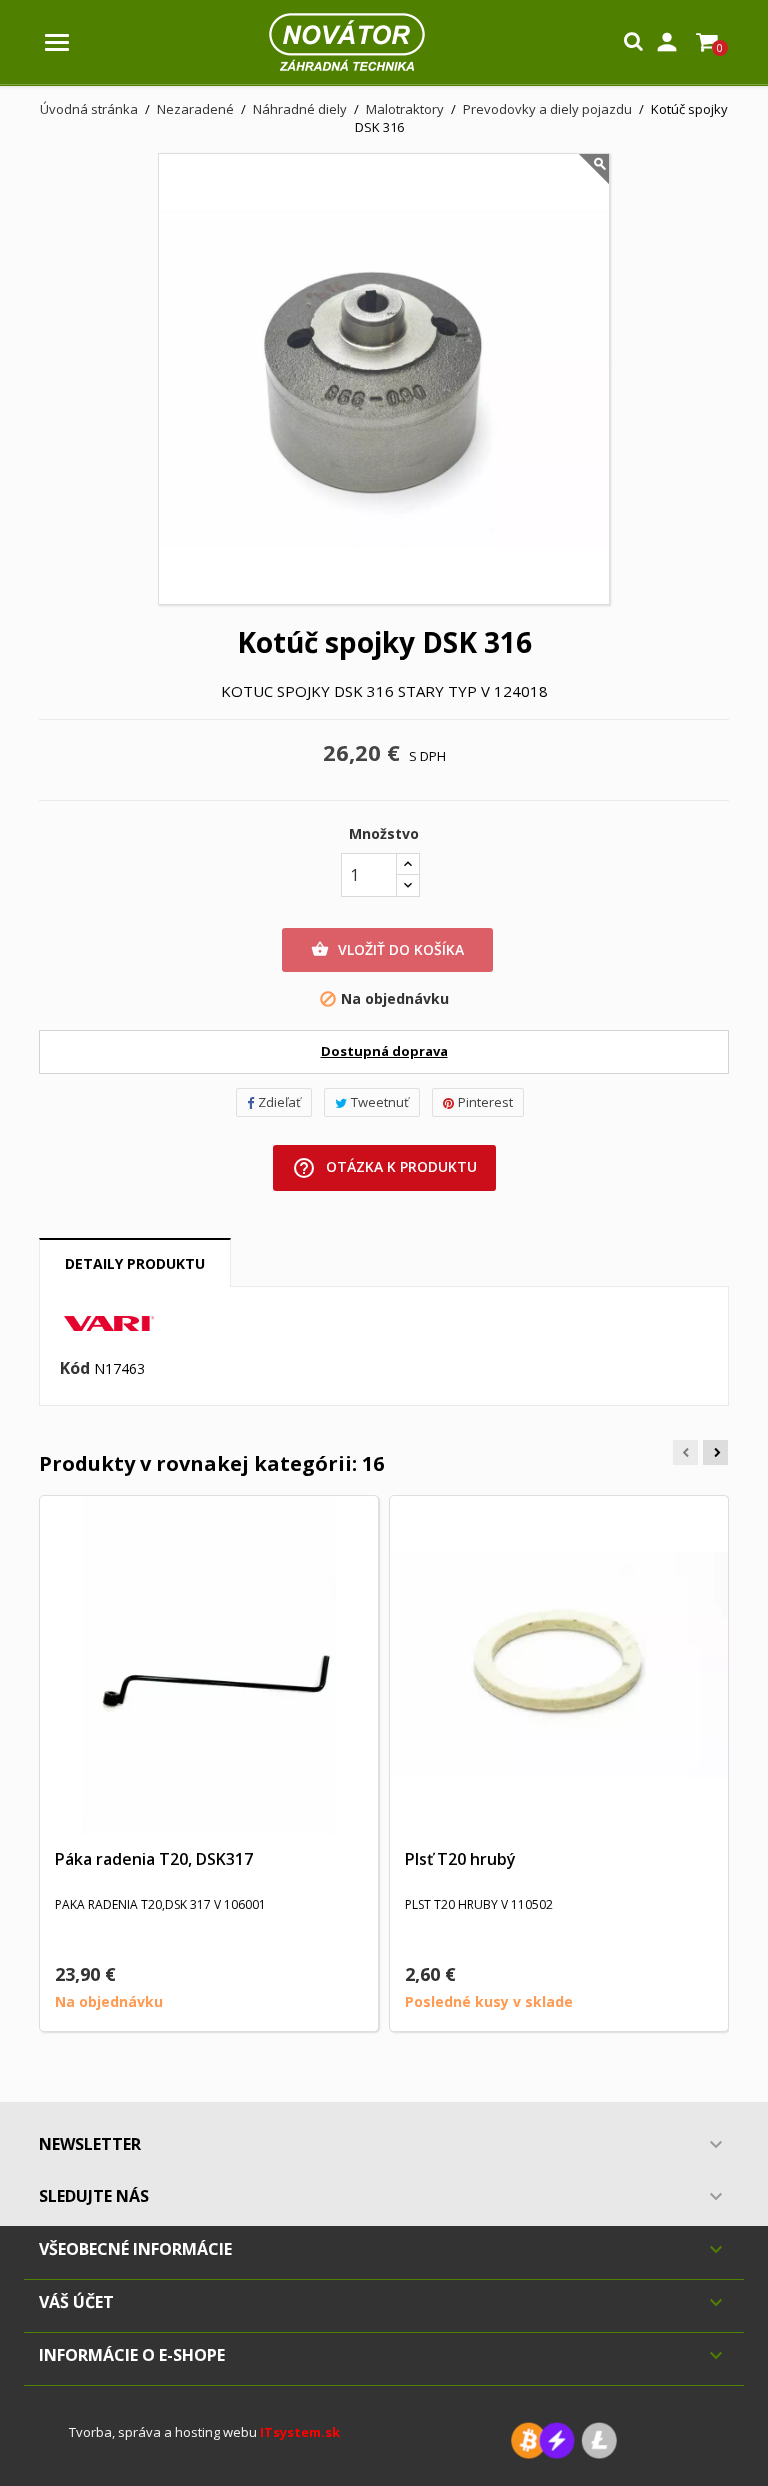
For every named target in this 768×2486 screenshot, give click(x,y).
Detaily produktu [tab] (135, 1263)
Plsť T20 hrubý (460, 1859)
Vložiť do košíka (387, 949)
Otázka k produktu (384, 1168)
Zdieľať (279, 1102)
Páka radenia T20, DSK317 (154, 1859)
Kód (75, 1369)
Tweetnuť (380, 1102)
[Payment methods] (564, 2438)
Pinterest (485, 1102)
